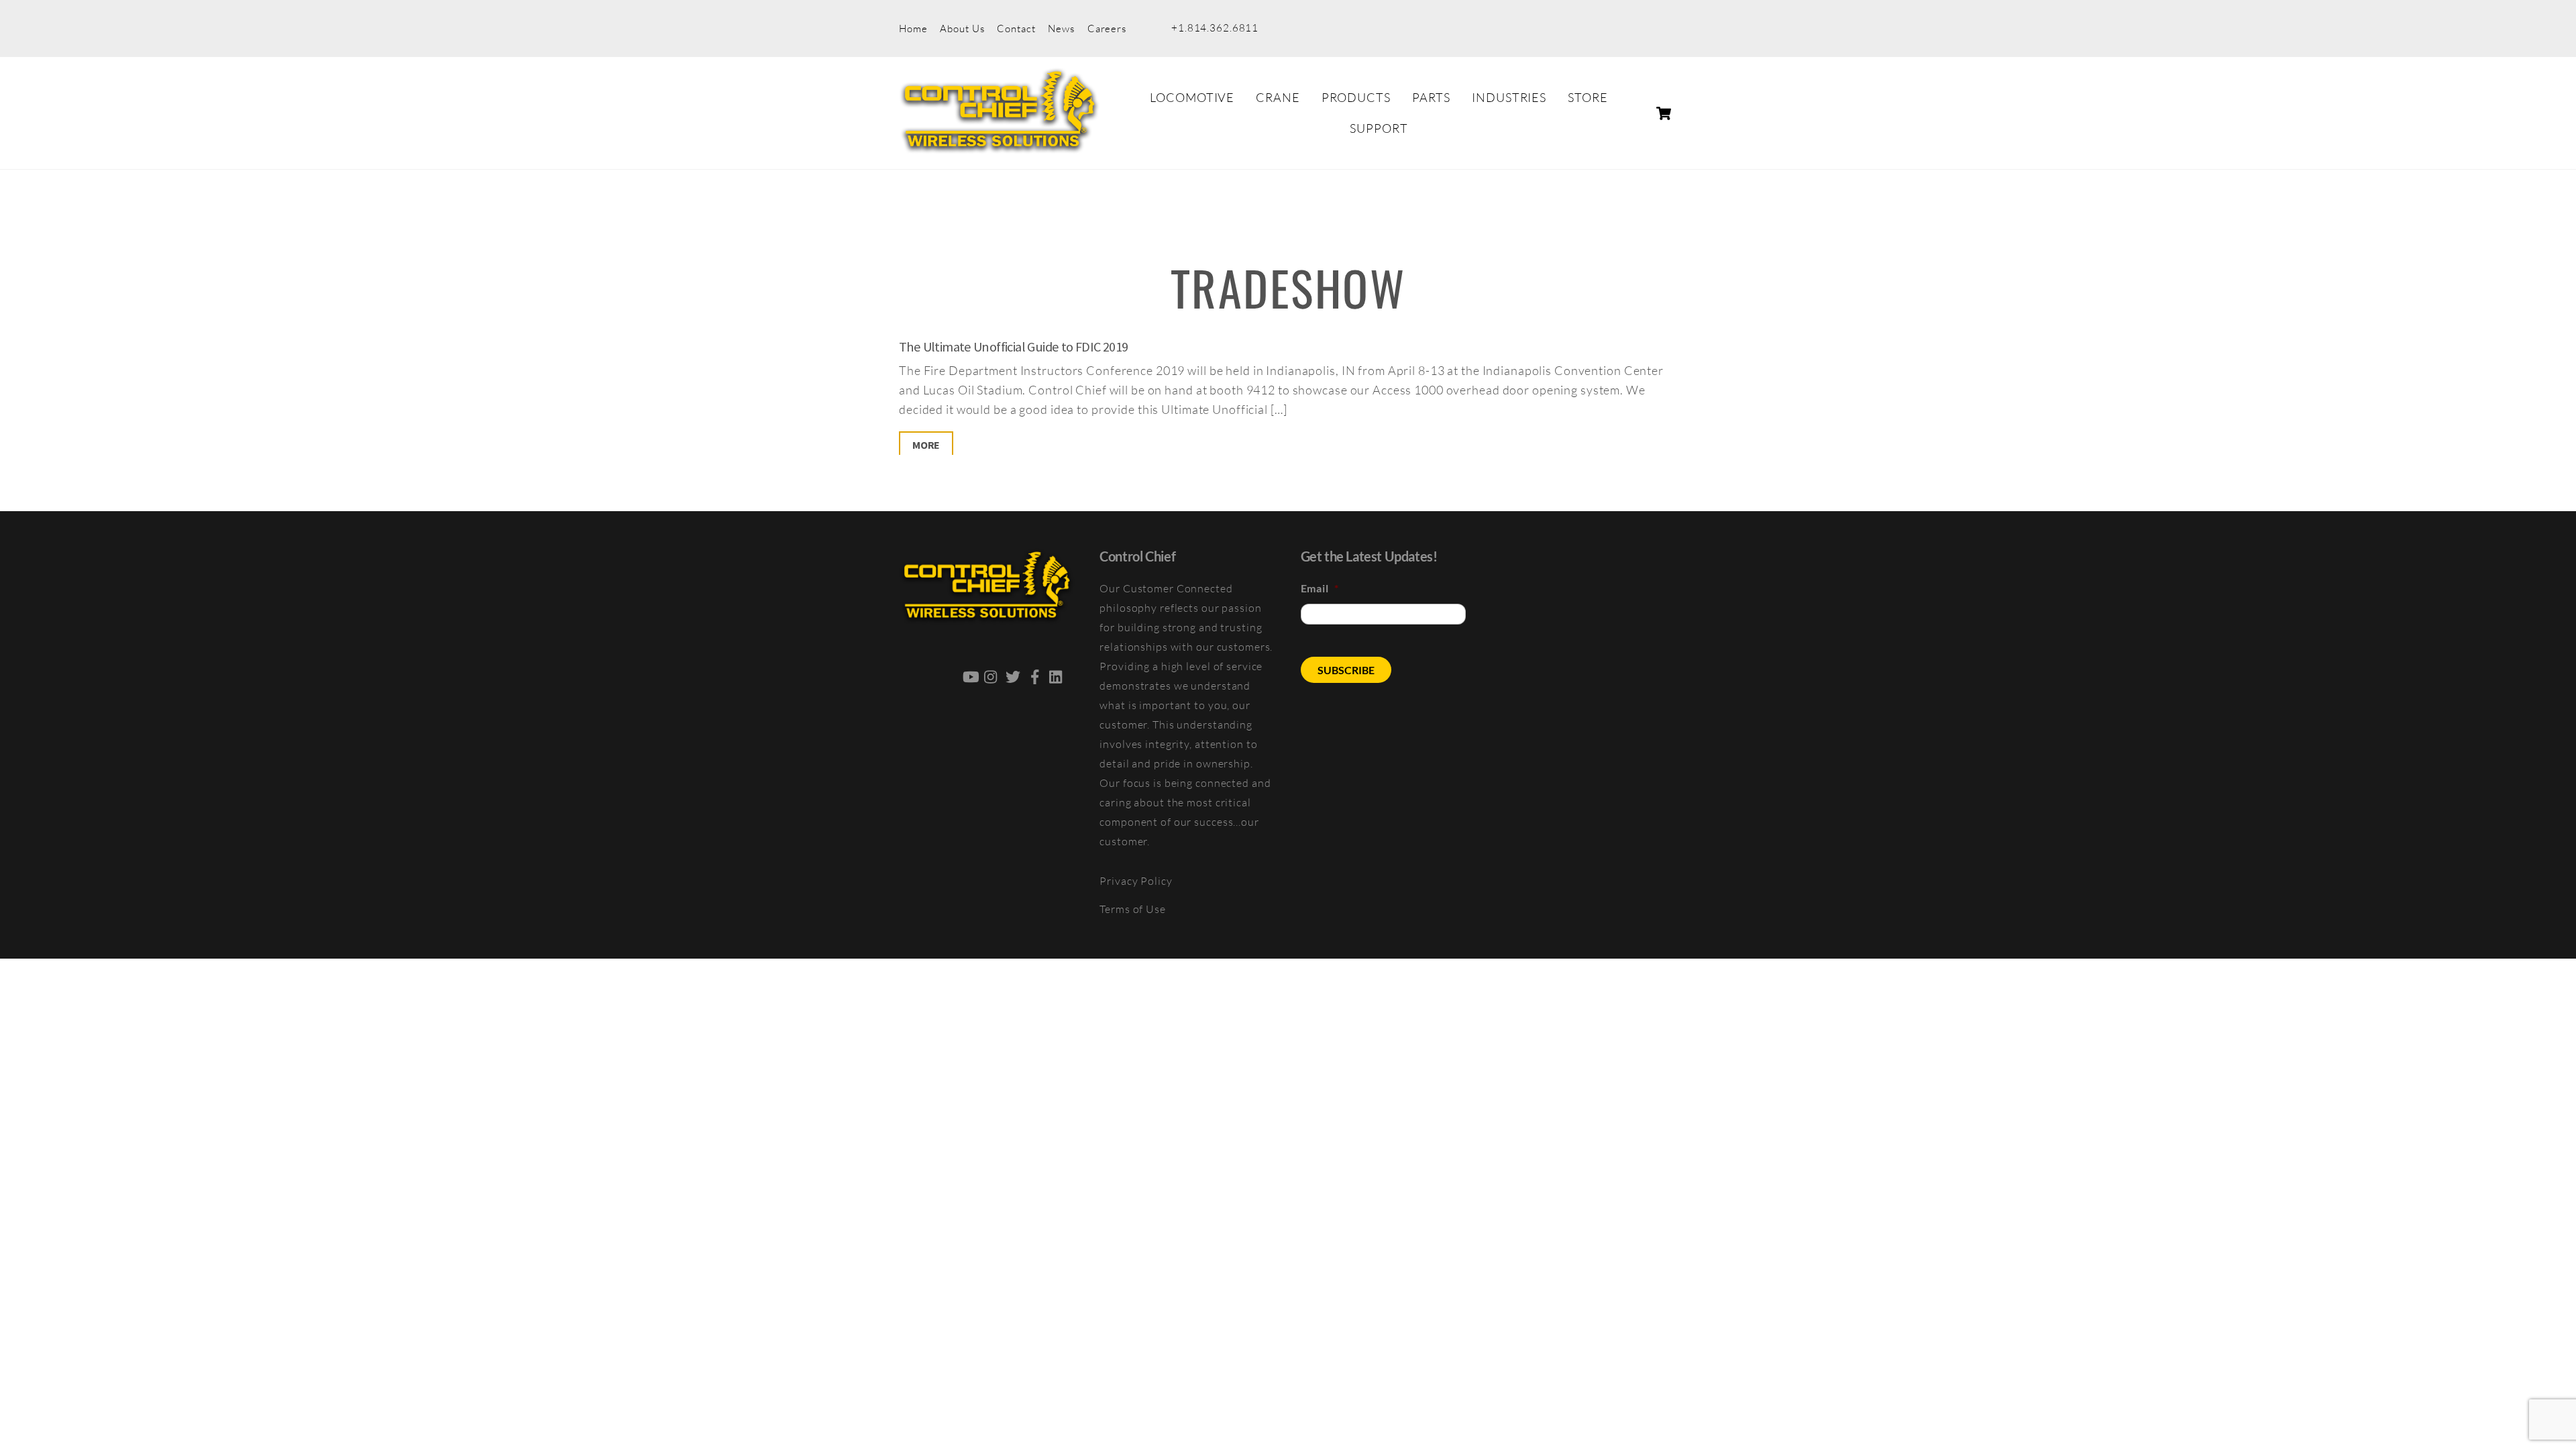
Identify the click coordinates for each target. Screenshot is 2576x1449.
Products (1356, 97)
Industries (1509, 97)
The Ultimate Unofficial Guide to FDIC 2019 (1014, 347)
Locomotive (1192, 97)
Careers (1107, 29)
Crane (1278, 97)
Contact (1016, 29)
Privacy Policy (1136, 881)
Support (1379, 128)
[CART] (1664, 113)
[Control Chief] (1000, 146)
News (1061, 29)
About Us (962, 29)
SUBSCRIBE (1346, 670)
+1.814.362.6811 (1215, 28)
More (926, 445)
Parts (1431, 97)
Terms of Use (1133, 909)
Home (913, 29)
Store (1588, 97)
